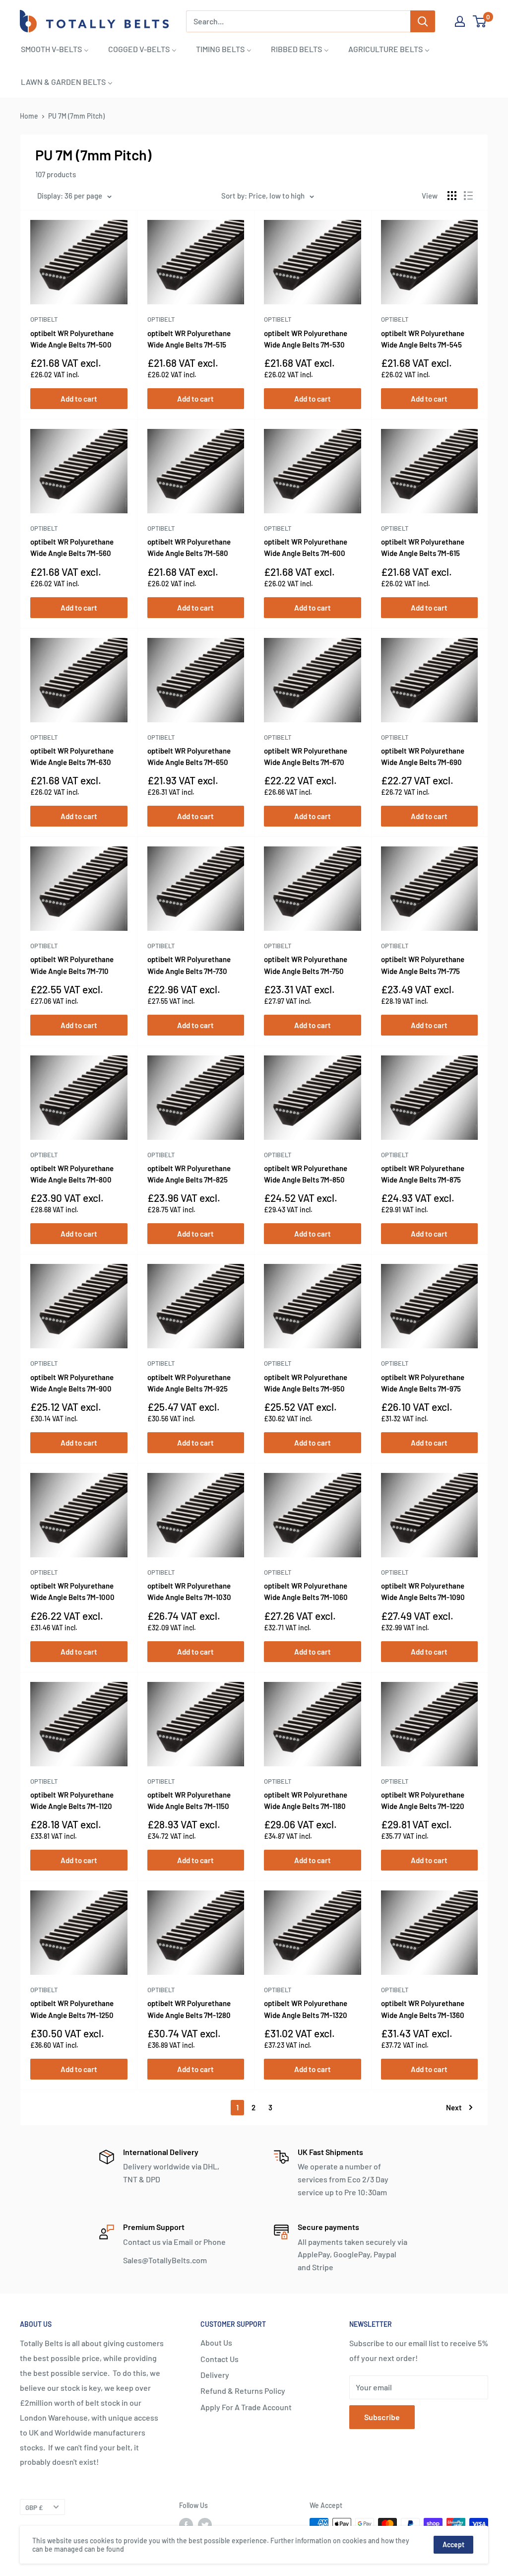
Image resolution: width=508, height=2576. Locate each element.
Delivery (215, 2375)
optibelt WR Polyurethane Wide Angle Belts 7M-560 (72, 547)
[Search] (423, 21)
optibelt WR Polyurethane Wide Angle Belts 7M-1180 (306, 1800)
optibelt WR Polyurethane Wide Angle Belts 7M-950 (306, 1383)
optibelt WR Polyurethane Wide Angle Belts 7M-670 (306, 756)
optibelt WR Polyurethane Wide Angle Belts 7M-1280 (189, 2009)
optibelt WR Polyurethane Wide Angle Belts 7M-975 (423, 1383)
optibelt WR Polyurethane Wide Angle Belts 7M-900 (72, 1383)
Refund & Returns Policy (243, 2391)
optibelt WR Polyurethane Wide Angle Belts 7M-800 (72, 1174)
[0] (480, 21)
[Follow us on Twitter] (205, 2525)
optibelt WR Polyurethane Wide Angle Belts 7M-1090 (423, 1591)
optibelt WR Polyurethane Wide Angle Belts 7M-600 (306, 547)
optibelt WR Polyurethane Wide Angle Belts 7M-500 (72, 339)
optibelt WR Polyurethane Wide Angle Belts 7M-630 (72, 756)
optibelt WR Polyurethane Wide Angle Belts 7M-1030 (189, 1591)
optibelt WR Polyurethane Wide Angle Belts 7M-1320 (306, 2009)
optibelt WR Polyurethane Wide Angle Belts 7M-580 (189, 547)
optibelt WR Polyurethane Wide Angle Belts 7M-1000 (72, 1591)
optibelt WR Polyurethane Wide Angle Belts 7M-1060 (306, 1591)
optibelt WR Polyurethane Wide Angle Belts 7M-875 (423, 1174)
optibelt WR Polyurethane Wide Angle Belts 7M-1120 (72, 1800)
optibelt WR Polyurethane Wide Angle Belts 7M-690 (423, 756)
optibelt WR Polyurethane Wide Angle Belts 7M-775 (423, 965)
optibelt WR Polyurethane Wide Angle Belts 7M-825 (189, 1174)
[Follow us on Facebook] (186, 2525)
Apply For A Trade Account (246, 2407)
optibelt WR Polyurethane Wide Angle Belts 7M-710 (72, 965)
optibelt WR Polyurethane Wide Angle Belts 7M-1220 (423, 1800)
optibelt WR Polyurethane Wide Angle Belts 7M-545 (423, 339)
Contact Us (220, 2359)
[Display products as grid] (452, 196)
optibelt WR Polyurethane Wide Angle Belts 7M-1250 (72, 2009)
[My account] (460, 21)
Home (29, 116)
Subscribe (382, 2417)
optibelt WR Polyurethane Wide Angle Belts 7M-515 (189, 339)
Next (454, 2107)
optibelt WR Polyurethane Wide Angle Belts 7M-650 (189, 756)
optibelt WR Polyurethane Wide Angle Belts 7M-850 (306, 1174)
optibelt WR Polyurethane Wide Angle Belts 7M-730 (189, 965)
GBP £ (34, 2507)
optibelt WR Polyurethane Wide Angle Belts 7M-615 (423, 547)
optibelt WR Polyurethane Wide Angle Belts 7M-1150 (189, 1800)
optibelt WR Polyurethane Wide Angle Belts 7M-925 (189, 1383)
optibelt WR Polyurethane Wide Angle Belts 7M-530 (306, 339)
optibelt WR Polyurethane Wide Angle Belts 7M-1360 (423, 2009)
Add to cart (79, 399)
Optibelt (44, 319)
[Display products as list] (468, 196)
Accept (453, 2544)
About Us (216, 2342)
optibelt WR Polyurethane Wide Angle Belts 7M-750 (306, 965)
